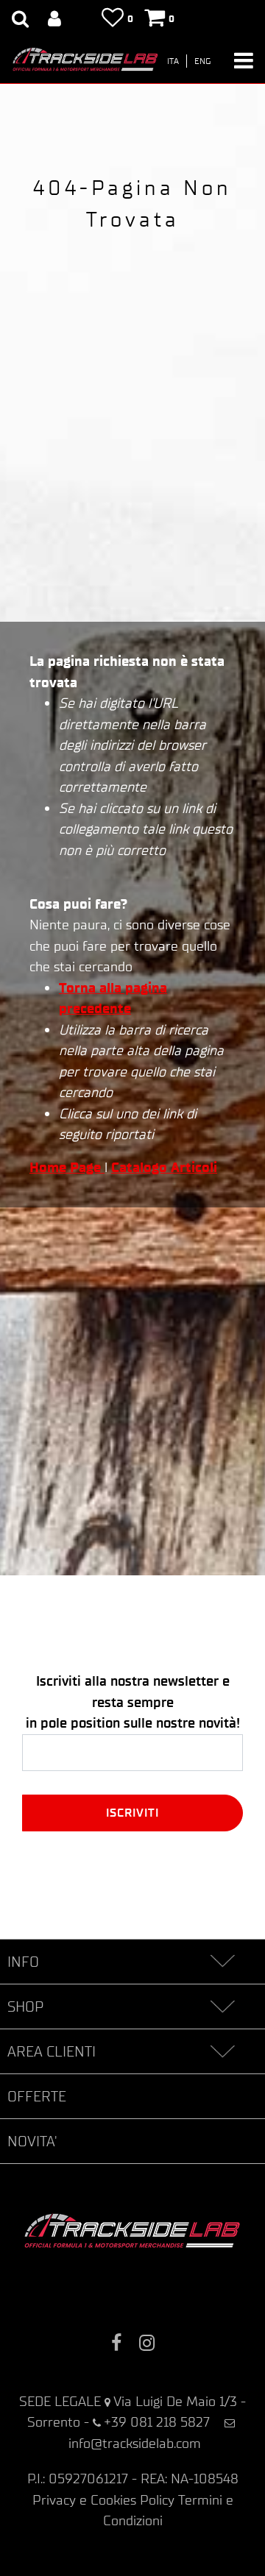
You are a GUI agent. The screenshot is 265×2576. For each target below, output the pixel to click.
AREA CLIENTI (52, 2051)
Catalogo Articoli (164, 1167)
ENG (203, 61)
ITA (173, 61)
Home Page (67, 1167)
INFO (23, 1962)
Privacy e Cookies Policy (103, 2500)
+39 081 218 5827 (157, 2422)
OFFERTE (37, 2096)
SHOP (25, 2006)
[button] (132, 1813)
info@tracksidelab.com (135, 2443)
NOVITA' (32, 2141)
